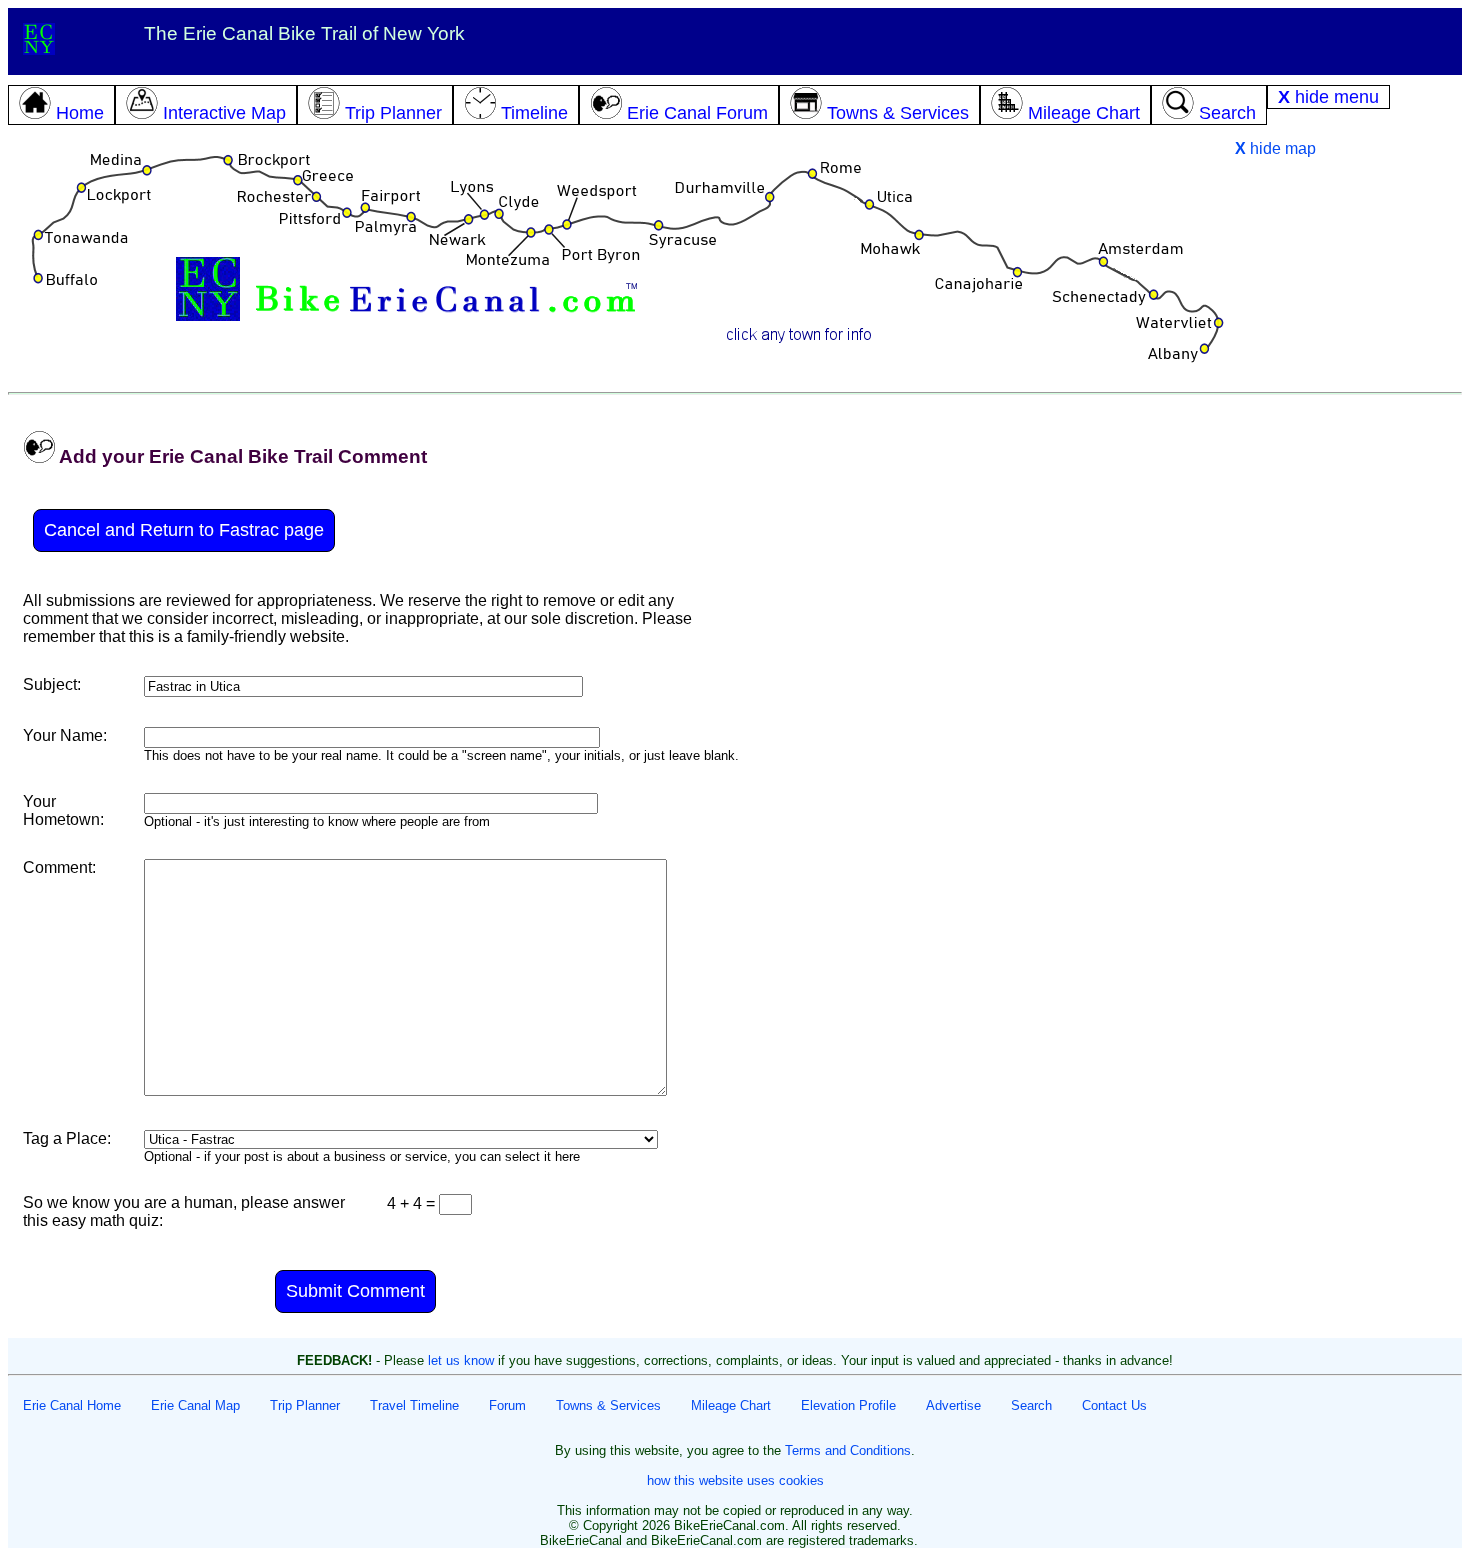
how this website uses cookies (735, 1480)
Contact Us (1114, 1405)
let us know (461, 1360)
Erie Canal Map (195, 1405)
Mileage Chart (731, 1405)
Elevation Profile (848, 1405)
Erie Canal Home (72, 1405)
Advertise (953, 1405)
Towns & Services (608, 1405)
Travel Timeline (414, 1405)
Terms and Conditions (848, 1450)
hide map (1275, 148)
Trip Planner (305, 1405)
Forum (507, 1405)
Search (1031, 1405)
